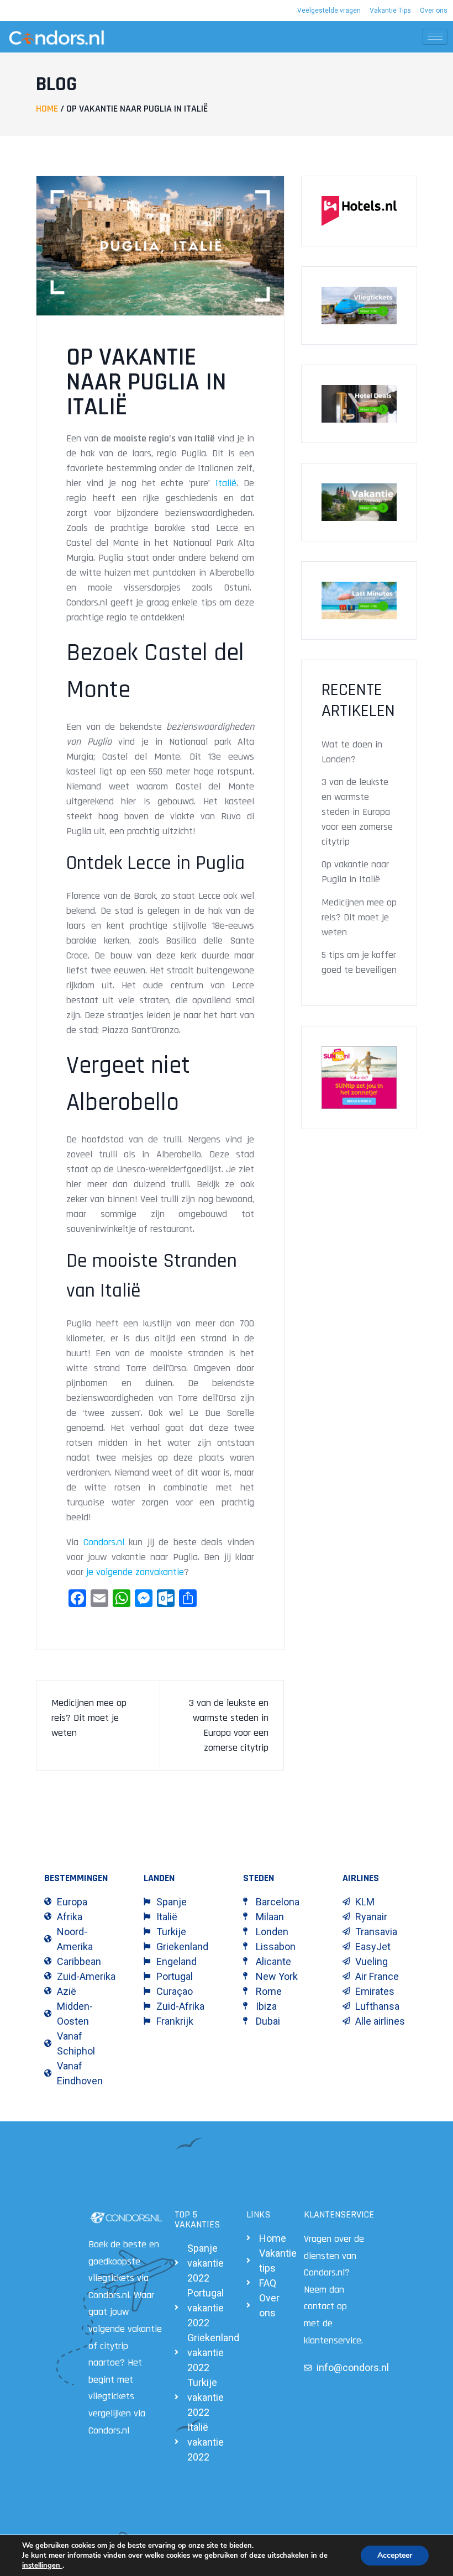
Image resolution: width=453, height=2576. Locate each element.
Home (47, 109)
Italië (226, 483)
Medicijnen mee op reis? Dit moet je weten (89, 1718)
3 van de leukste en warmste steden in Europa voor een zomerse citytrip (357, 812)
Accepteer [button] (395, 2555)
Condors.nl (104, 1542)
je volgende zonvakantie (135, 1572)
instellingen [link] (42, 2566)
